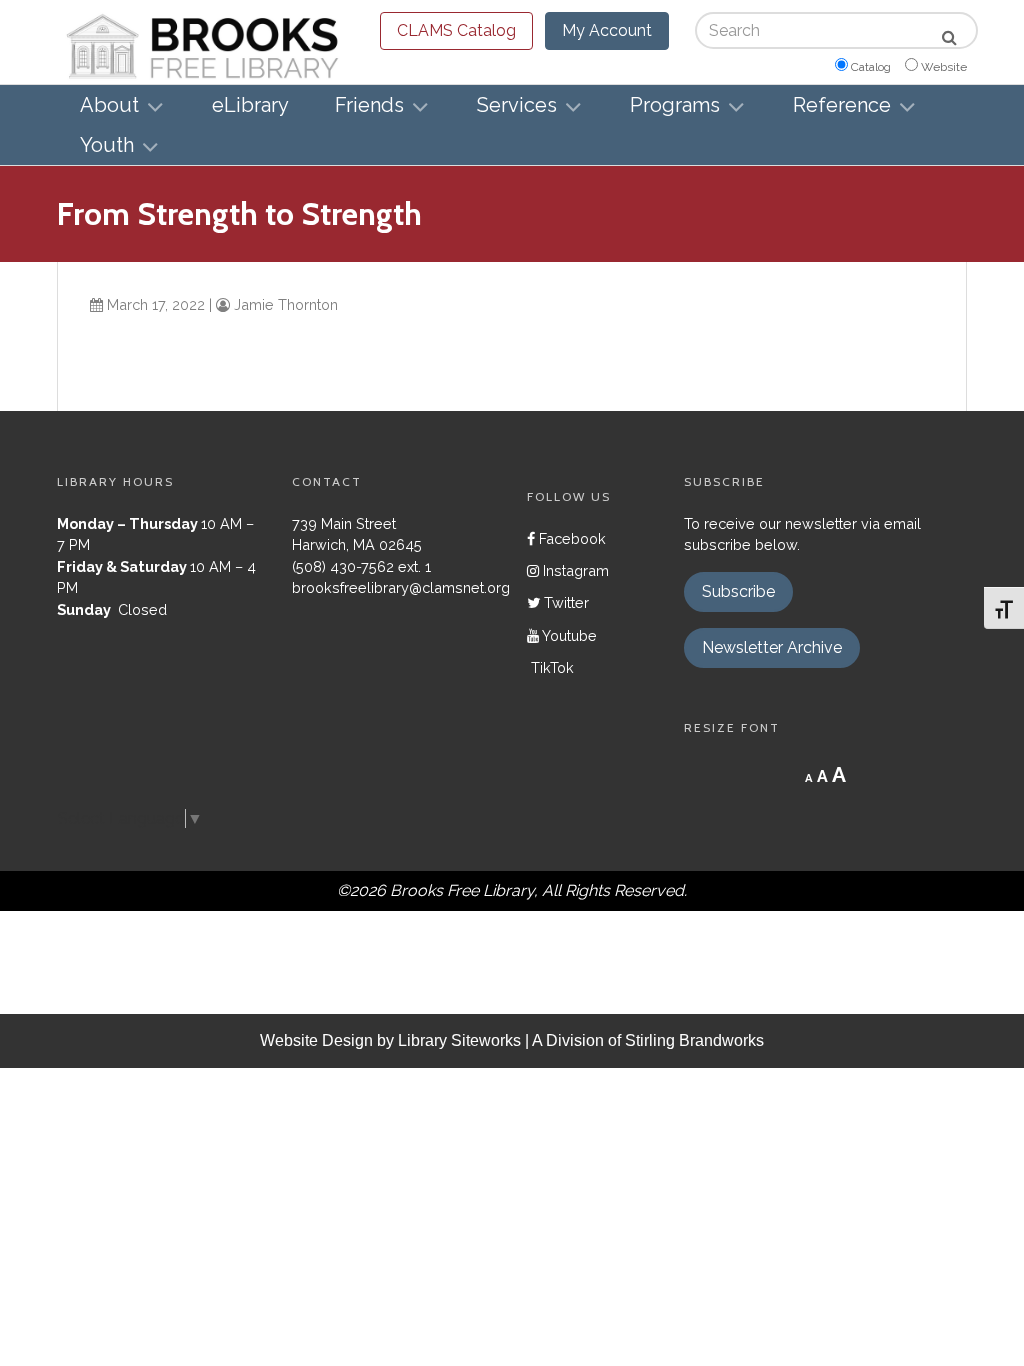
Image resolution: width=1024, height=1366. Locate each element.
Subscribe (738, 591)
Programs (675, 105)
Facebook (570, 538)
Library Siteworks (459, 1040)
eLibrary (250, 105)
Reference (842, 105)
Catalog (871, 67)
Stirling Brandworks (694, 1040)
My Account (607, 30)
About (109, 105)
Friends (369, 105)
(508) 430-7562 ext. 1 (361, 566)
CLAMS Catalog (456, 30)
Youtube (568, 635)
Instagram (574, 570)
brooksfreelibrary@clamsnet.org (401, 587)
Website (944, 67)
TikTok (550, 667)
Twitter (564, 602)
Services (517, 105)
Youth (107, 145)
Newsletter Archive (772, 647)
